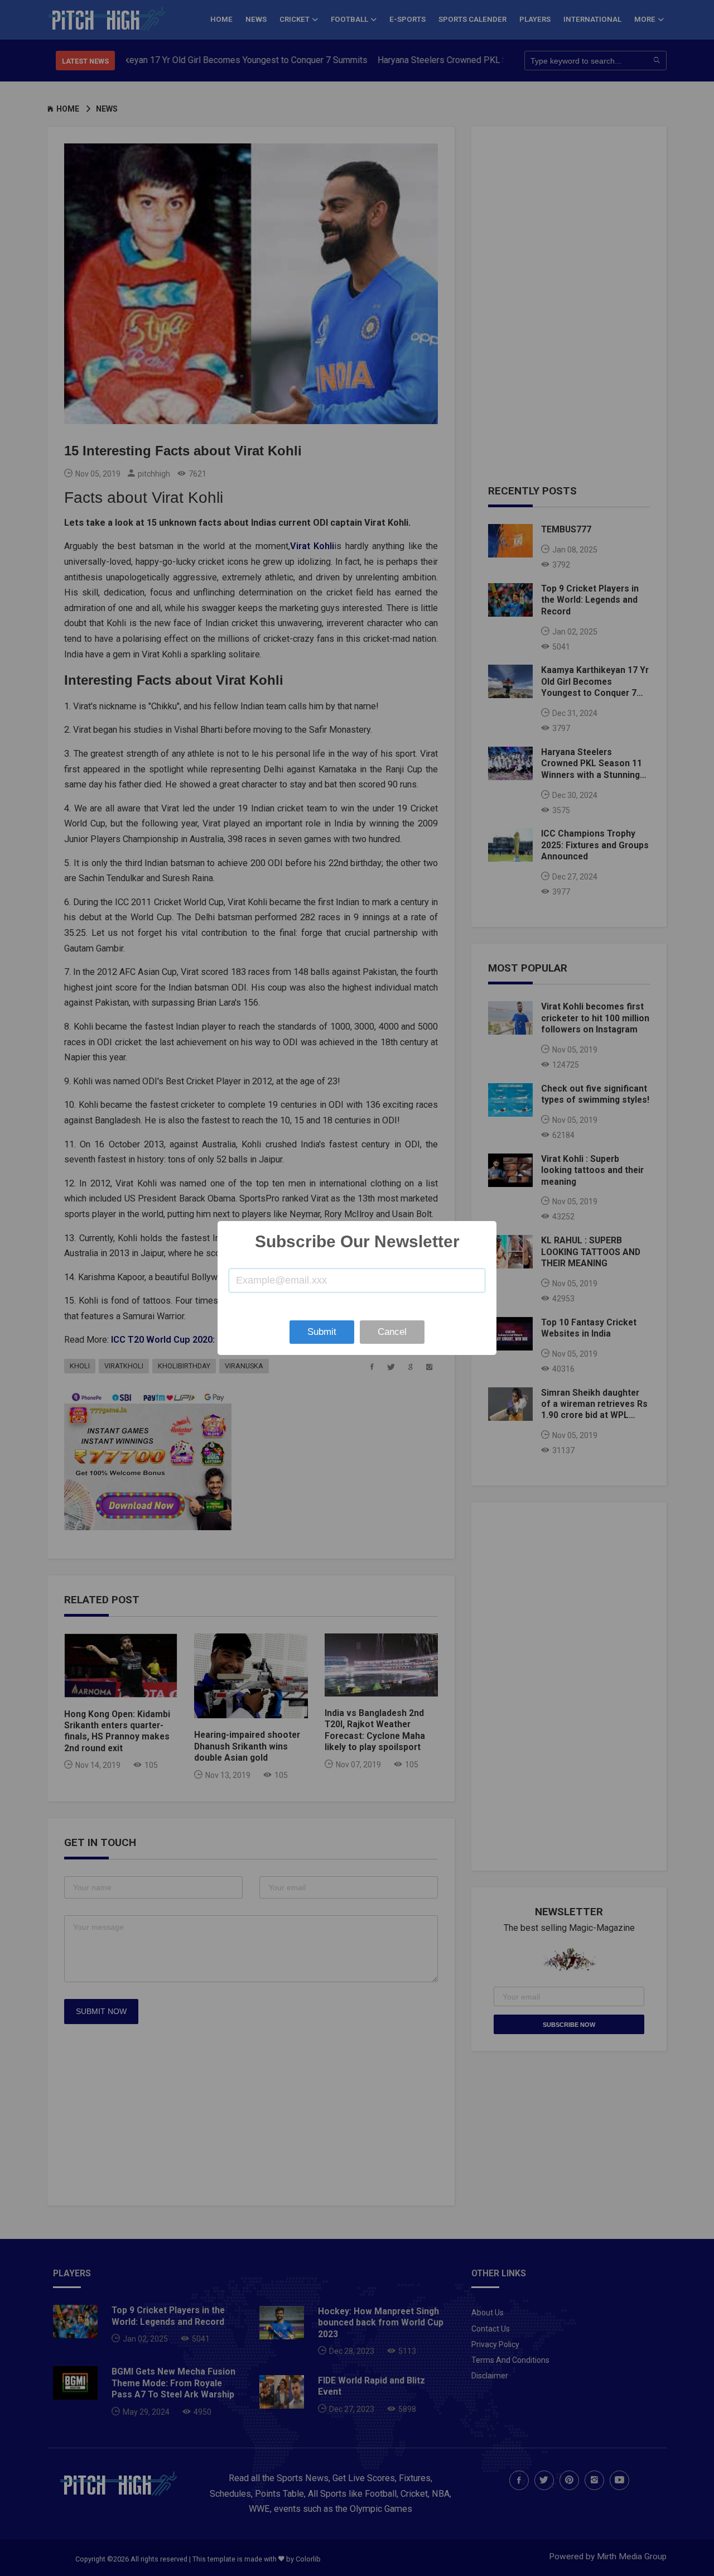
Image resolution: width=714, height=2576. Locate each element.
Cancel (392, 1332)
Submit (322, 1332)
